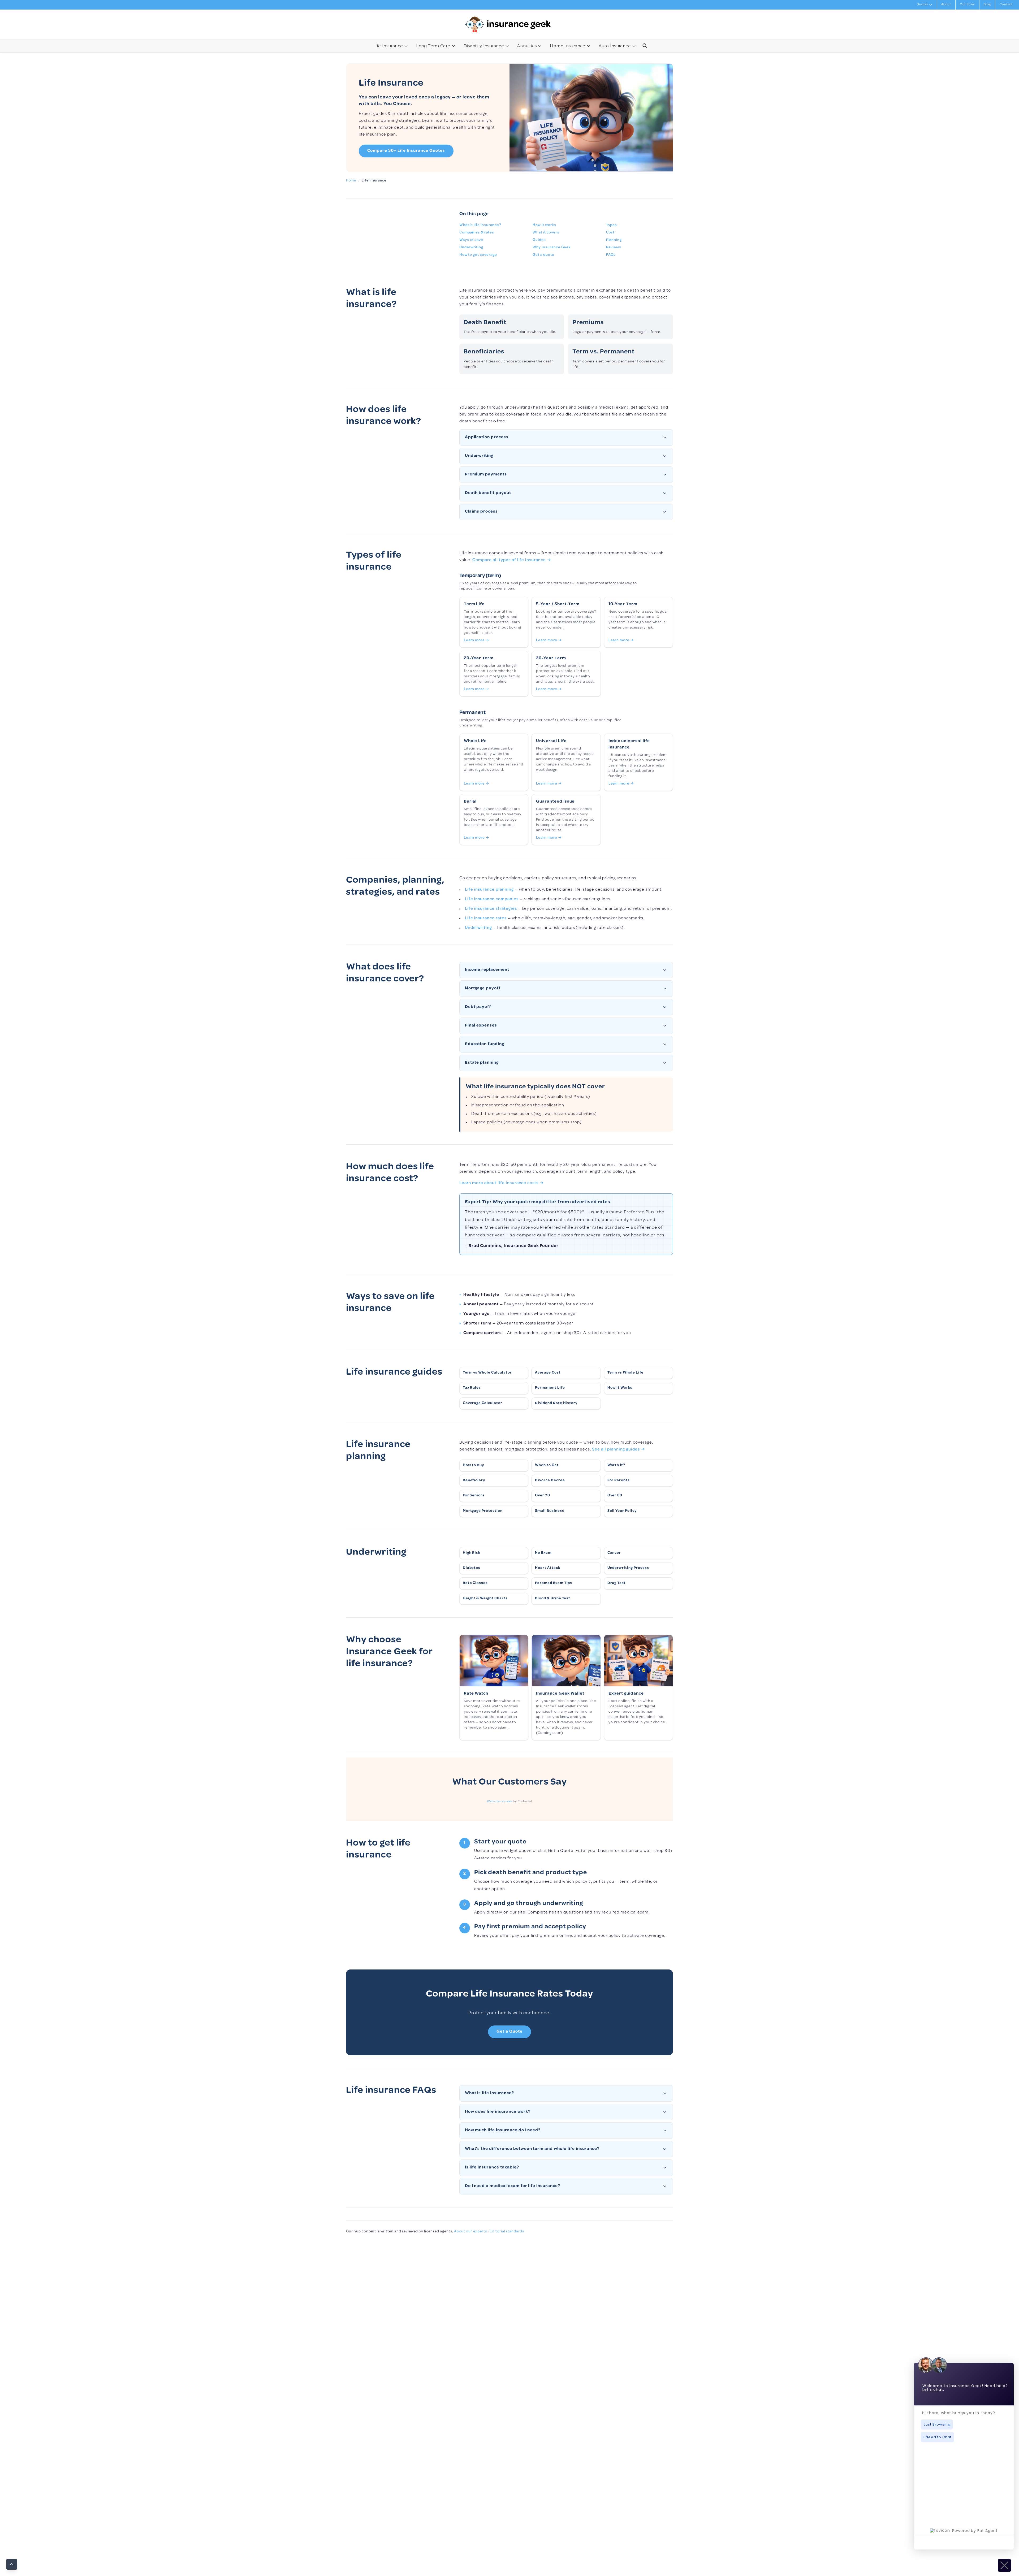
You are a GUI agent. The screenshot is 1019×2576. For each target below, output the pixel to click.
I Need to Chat (937, 2437)
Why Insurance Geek (552, 248)
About (946, 5)
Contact (1006, 5)
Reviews (614, 248)
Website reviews (500, 1802)
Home (351, 181)
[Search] (645, 46)
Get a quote (543, 255)
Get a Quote (509, 2032)
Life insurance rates (486, 919)
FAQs (611, 255)
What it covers (546, 233)
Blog (987, 5)
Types (612, 225)
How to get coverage (478, 255)
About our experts (470, 2232)
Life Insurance (388, 46)
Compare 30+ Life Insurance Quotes (406, 151)
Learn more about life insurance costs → (502, 1183)
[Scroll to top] (12, 2564)
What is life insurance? (480, 225)
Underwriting (471, 248)
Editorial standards (507, 2232)
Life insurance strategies (491, 909)
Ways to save (471, 240)
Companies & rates (477, 233)
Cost (610, 233)
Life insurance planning (489, 890)
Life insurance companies (492, 899)
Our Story (968, 5)
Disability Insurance (484, 46)
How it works (544, 225)
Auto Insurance (615, 46)
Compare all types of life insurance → (512, 560)
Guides (539, 240)
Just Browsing (937, 2424)
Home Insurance (567, 46)
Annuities (527, 46)
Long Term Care (433, 46)
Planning (614, 240)
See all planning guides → (619, 1450)
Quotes (922, 5)
